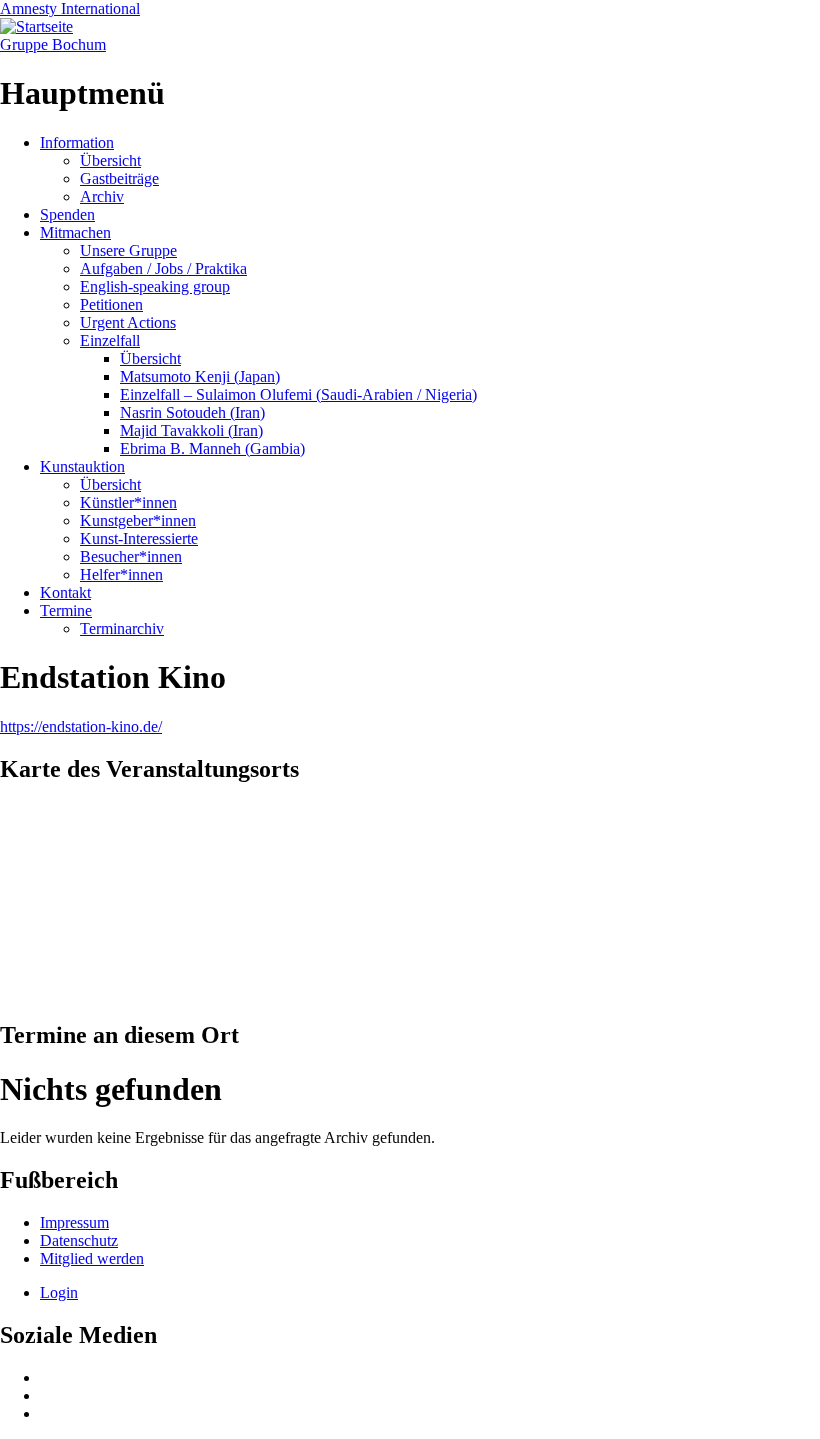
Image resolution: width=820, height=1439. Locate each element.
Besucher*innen (131, 556)
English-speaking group (155, 286)
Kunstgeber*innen (138, 520)
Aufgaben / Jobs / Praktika (163, 268)
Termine (66, 610)
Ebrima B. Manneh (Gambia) (212, 448)
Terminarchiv (122, 628)
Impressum (74, 1222)
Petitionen (111, 304)
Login (59, 1292)
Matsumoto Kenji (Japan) (200, 376)
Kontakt (65, 592)
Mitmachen (75, 232)
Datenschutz (79, 1240)
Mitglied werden (92, 1258)
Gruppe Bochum (53, 44)
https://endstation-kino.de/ (81, 726)
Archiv (102, 196)
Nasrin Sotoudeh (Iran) (192, 412)
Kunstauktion (82, 466)
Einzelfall (110, 340)
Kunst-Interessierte (139, 538)
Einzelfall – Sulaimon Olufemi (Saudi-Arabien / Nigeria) (298, 394)
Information (77, 142)
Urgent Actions (128, 322)
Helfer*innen (121, 574)
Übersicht (110, 160)
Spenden (67, 214)
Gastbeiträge (119, 178)
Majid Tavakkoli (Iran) (191, 430)
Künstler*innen (128, 502)
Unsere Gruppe (128, 250)
